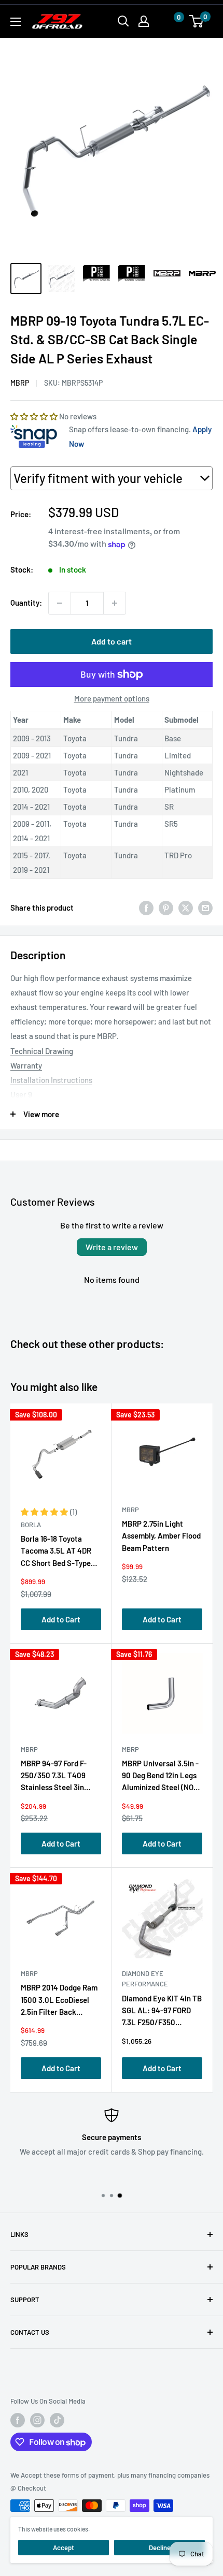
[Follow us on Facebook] (18, 2420)
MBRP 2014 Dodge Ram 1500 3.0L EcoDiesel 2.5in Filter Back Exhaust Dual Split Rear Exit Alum (61, 2002)
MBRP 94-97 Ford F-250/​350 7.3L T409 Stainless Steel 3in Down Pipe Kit (54, 1777)
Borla (31, 1525)
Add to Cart (61, 1619)
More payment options (112, 698)
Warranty (26, 1065)
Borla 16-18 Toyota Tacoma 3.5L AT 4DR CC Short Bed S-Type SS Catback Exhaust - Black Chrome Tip (58, 1553)
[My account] (144, 21)
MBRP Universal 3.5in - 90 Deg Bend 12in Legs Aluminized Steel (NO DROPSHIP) (160, 1777)
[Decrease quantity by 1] (60, 603)
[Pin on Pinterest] (166, 908)
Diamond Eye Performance (145, 1979)
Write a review (112, 1247)
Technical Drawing (42, 1051)
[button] (169, 21)
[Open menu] (16, 22)
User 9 (21, 1094)
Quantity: (26, 603)
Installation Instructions (51, 1080)
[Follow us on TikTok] (57, 2420)
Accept (64, 2548)
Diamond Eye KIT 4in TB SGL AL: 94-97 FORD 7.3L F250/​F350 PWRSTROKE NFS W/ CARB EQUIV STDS (162, 2013)
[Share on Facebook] (146, 908)
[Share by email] (205, 908)
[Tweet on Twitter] (186, 908)
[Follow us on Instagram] (37, 2420)
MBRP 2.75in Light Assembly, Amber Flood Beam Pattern (161, 1536)
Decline (160, 2548)
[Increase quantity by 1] (115, 603)
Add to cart (112, 641)
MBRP (20, 383)
